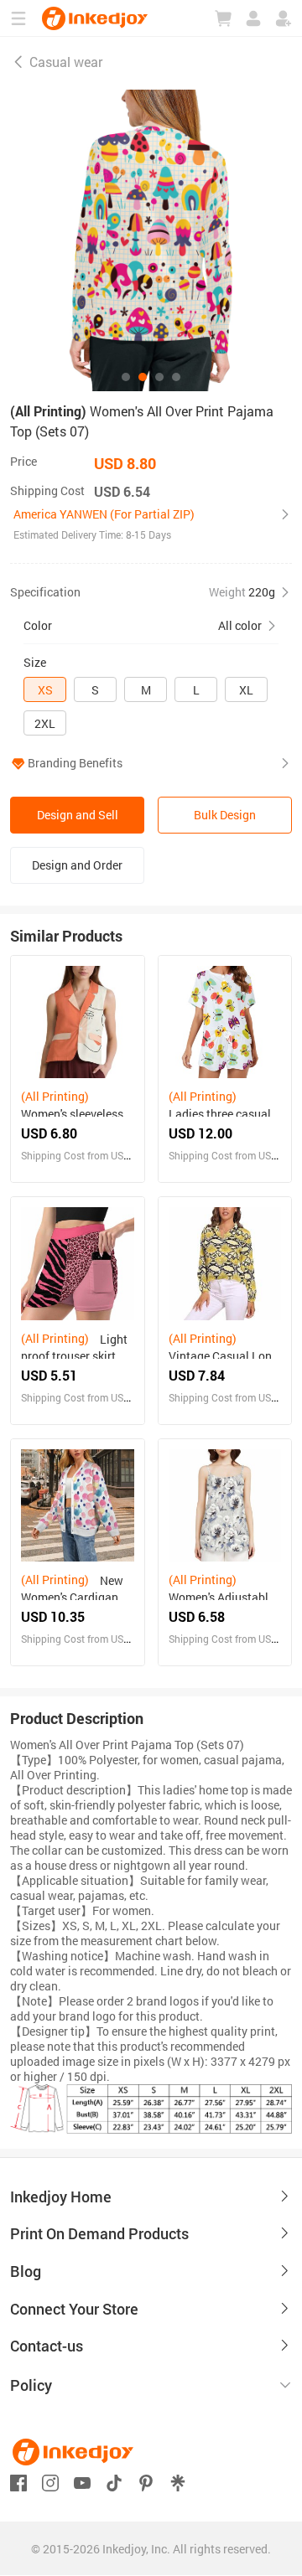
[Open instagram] (50, 2481)
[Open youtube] (82, 2481)
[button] (151, 524)
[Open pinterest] (146, 2481)
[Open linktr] (178, 2481)
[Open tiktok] (114, 2481)
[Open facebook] (18, 2481)
